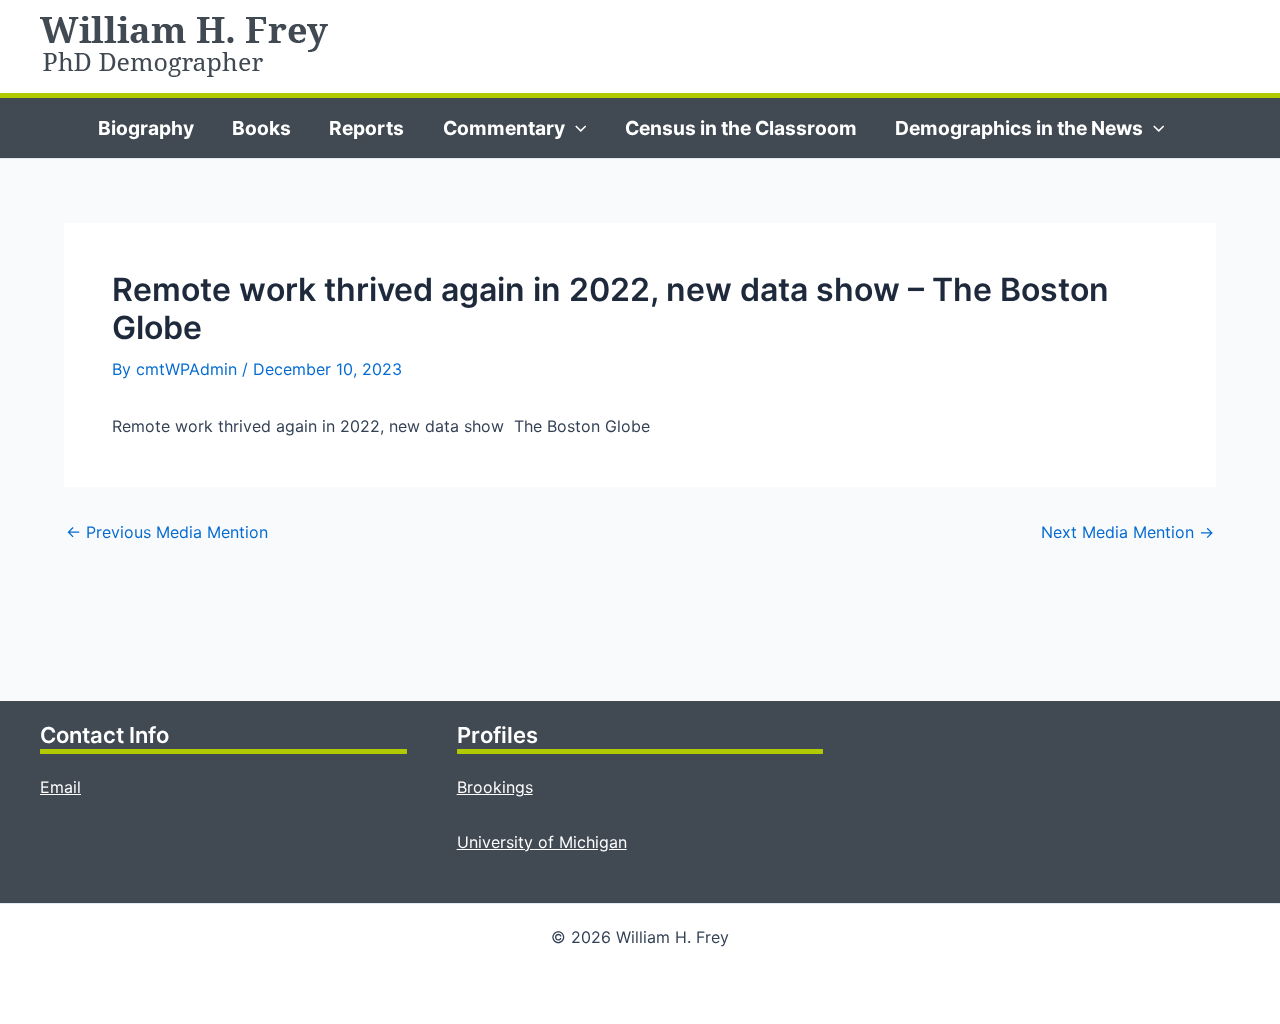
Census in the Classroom (741, 128)
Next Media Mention (1127, 532)
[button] (576, 128)
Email (60, 787)
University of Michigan (542, 842)
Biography (146, 128)
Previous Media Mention (167, 532)
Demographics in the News (1019, 128)
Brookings (495, 787)
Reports (366, 128)
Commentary (504, 128)
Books (261, 128)
